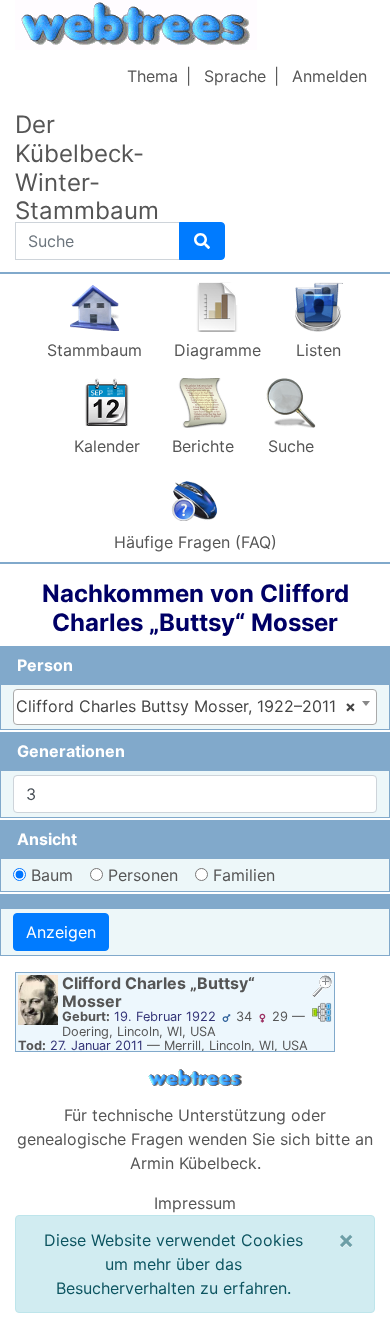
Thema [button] (152, 76)
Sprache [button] (235, 76)
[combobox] (195, 707)
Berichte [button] (203, 446)
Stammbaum (94, 350)
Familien (244, 875)
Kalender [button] (107, 446)
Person (45, 665)
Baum (52, 875)
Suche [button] (291, 446)
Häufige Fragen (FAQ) (195, 542)
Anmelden (329, 76)
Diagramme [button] (217, 350)
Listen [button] (318, 350)
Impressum (195, 1203)
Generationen (71, 751)
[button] (322, 988)
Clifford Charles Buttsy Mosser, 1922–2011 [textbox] (186, 706)
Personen (143, 875)
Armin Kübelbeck (193, 1163)
